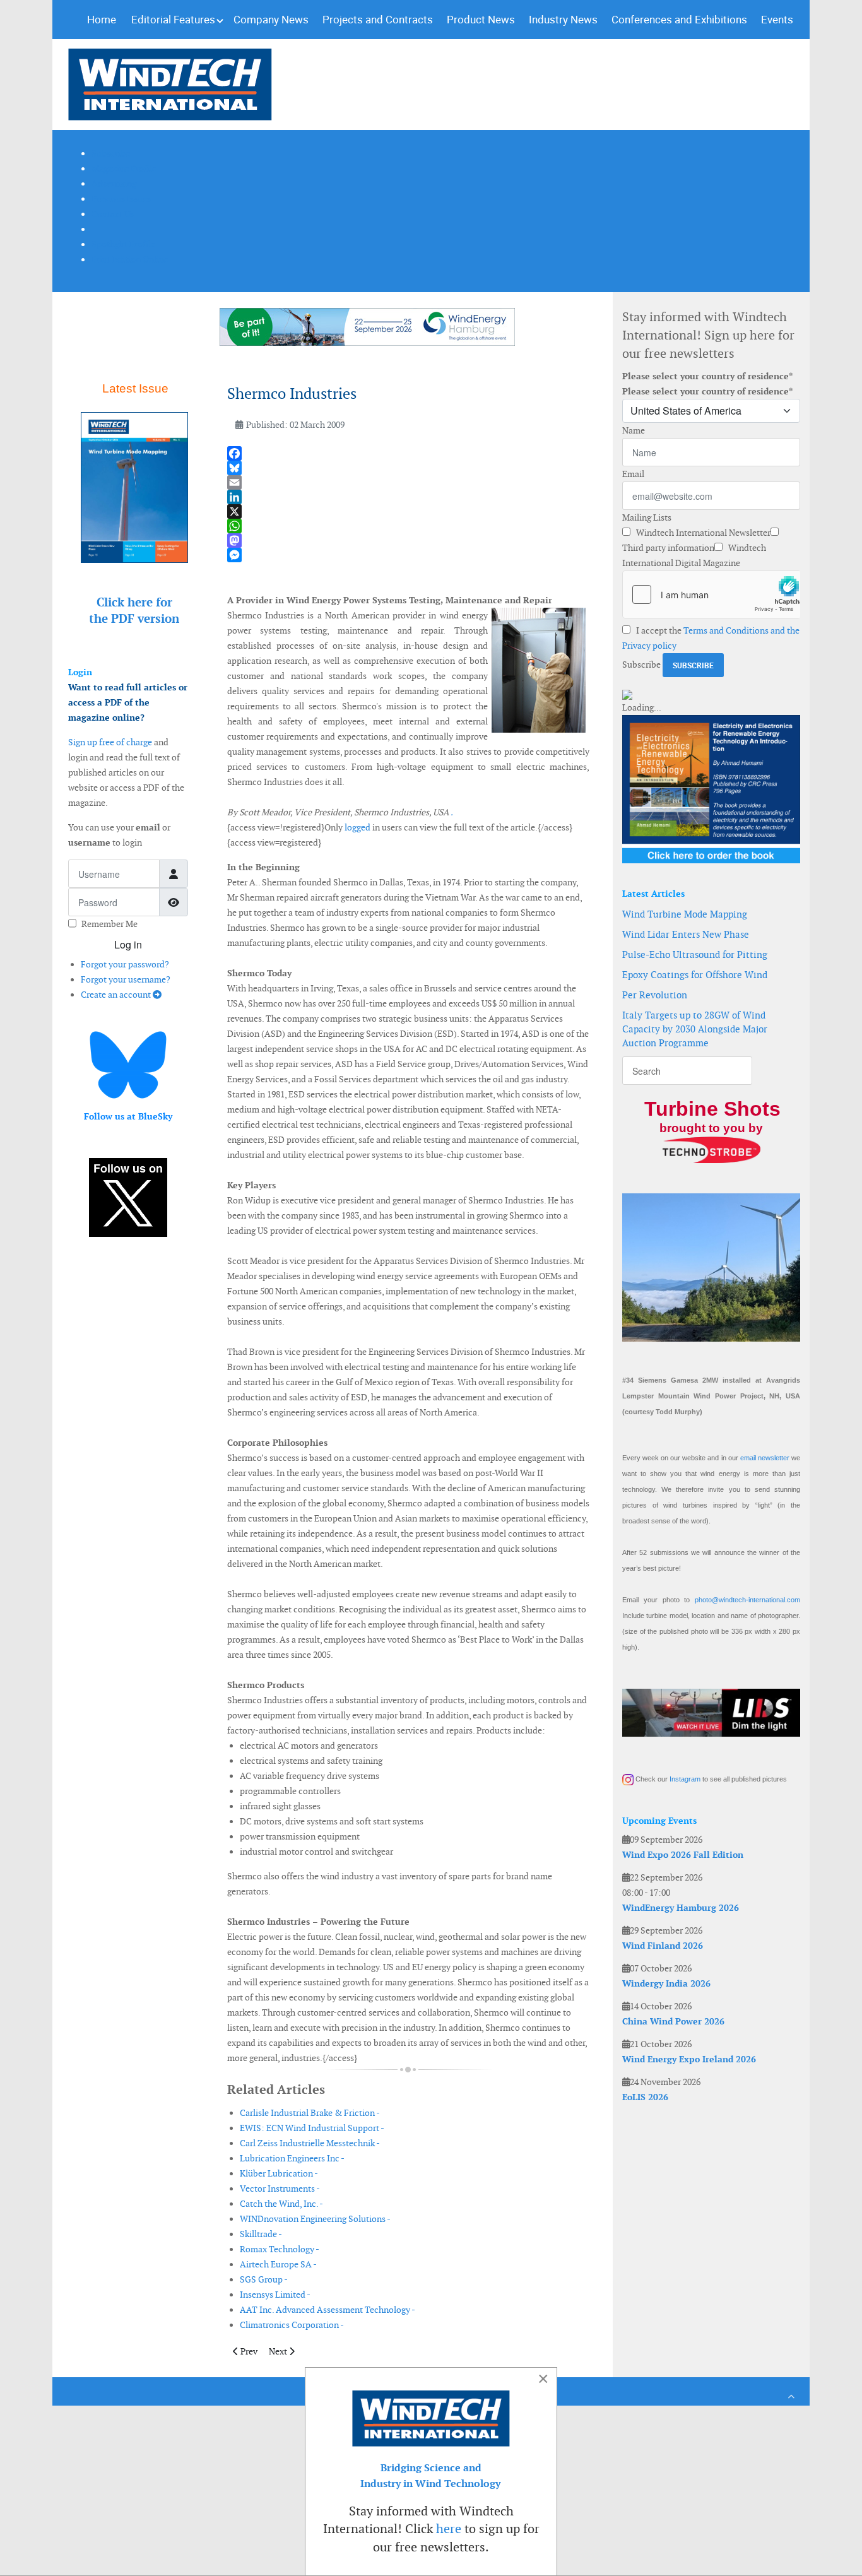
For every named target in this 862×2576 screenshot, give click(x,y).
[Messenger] (408, 555)
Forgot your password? (125, 964)
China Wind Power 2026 (673, 2021)
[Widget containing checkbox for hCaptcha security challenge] (711, 594)
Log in (128, 944)
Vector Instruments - (280, 2189)
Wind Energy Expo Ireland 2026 (689, 2059)
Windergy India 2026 (666, 1983)
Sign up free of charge (110, 742)
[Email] (408, 482)
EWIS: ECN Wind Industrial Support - (312, 2128)
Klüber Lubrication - (279, 2173)
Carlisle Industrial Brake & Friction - (310, 2113)
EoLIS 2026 (645, 2097)
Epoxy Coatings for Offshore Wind (695, 975)
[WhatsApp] (408, 526)
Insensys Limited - (275, 2295)
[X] (408, 511)
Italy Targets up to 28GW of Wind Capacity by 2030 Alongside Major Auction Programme (695, 1029)
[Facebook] (408, 453)
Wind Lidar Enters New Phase (686, 934)
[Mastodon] (408, 541)
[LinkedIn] (408, 497)
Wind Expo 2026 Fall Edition (683, 1855)
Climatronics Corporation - (292, 2325)
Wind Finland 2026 (663, 1946)
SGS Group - (264, 2279)
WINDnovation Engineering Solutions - (315, 2219)
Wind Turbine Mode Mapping (685, 914)
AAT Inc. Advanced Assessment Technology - (328, 2310)
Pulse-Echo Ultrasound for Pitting (695, 954)
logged (357, 827)
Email (633, 474)
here (449, 2529)
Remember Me (109, 924)
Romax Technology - (280, 2249)
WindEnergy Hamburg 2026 (681, 1908)
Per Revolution (655, 995)
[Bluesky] (408, 468)
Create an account (117, 995)
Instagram (685, 1779)
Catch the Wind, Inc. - (281, 2204)
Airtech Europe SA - (278, 2264)
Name (634, 430)
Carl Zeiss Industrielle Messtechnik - (310, 2143)
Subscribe (641, 665)
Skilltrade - (261, 2234)
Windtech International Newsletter (702, 533)
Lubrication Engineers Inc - (292, 2158)
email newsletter (765, 1458)
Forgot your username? (126, 979)
